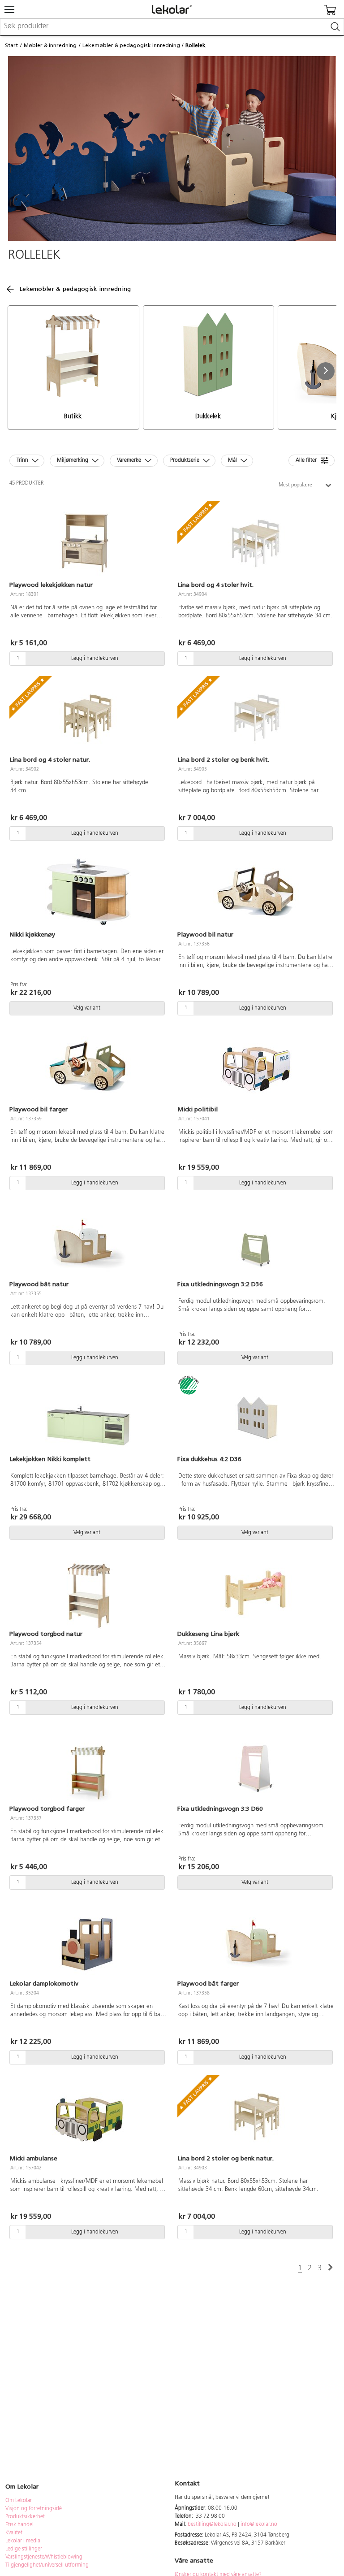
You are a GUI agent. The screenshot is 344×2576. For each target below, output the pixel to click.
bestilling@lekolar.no (212, 2524)
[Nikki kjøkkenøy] (88, 892)
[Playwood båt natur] (88, 1242)
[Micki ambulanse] (88, 2116)
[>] (330, 2268)
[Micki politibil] (256, 1067)
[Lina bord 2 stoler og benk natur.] (256, 2116)
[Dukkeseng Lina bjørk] (256, 1592)
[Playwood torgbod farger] (88, 1766)
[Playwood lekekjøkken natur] (88, 542)
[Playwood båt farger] (256, 1941)
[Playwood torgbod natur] (88, 1592)
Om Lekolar (19, 2501)
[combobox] (172, 27)
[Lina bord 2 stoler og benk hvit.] (256, 717)
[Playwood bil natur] (256, 892)
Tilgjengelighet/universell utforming (47, 2565)
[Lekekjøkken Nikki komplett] (88, 1417)
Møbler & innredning (50, 45)
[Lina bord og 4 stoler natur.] (88, 717)
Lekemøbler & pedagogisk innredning (131, 45)
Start (11, 45)
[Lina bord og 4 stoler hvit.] (256, 542)
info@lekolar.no (259, 2524)
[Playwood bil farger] (88, 1067)
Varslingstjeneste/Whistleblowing (44, 2557)
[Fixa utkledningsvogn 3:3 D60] (256, 1766)
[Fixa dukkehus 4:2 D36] (256, 1417)
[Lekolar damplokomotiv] (88, 1941)
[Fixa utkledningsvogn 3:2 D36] (256, 1242)
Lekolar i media (23, 2541)
